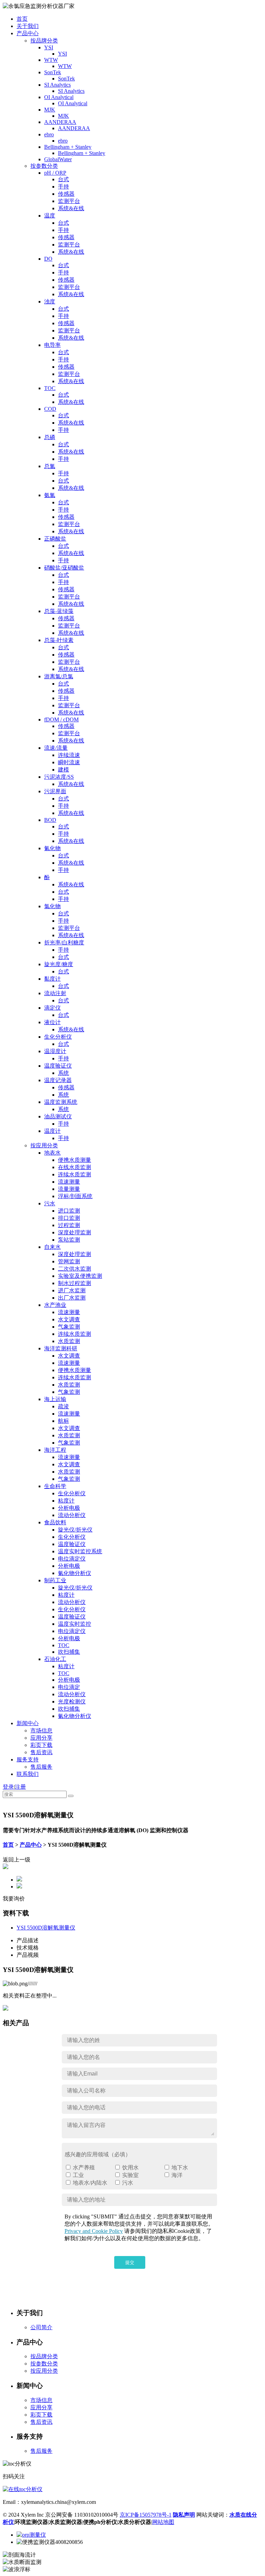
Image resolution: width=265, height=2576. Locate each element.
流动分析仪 (72, 1515)
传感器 (66, 194)
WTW (51, 60)
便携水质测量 (75, 1160)
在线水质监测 (75, 1167)
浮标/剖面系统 (75, 1196)
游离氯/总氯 (59, 676)
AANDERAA (60, 122)
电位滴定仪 (72, 1559)
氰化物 (52, 848)
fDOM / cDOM (61, 720)
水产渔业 (55, 1305)
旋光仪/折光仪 (75, 1530)
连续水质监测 (75, 1174)
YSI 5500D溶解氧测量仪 (46, 1928)
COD (50, 409)
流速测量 (69, 1182)
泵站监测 (69, 1240)
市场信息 (41, 1731)
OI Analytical (59, 97)
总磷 (50, 437)
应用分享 (41, 1738)
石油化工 (55, 1659)
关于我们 (28, 26)
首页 (22, 19)
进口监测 (69, 1211)
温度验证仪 (58, 1066)
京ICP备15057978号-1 (146, 2515)
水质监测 (69, 1341)
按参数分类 (44, 166)
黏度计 (52, 979)
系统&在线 (71, 208)
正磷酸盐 (55, 539)
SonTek (53, 72)
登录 (8, 1787)
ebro (49, 134)
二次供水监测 (75, 1269)
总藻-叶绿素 (59, 640)
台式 (63, 179)
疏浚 (63, 1406)
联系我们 (28, 1774)
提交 (130, 2262)
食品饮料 (55, 1522)
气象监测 (69, 1327)
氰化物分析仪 (75, 1573)
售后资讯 (41, 1752)
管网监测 (69, 1261)
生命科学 (55, 1486)
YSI (49, 47)
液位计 (52, 1022)
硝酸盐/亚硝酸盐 (64, 568)
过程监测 (69, 1225)
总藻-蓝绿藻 (59, 611)
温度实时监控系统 (80, 1551)
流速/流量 (56, 748)
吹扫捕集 (69, 1652)
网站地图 (163, 2522)
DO (48, 259)
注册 (20, 1787)
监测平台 (69, 201)
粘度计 (66, 1501)
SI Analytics (57, 85)
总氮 (50, 466)
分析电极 (69, 1508)
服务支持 (28, 1760)
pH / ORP (55, 173)
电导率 (52, 345)
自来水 (52, 1247)
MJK (50, 110)
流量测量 (69, 1189)
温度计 (52, 1131)
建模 (63, 770)
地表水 (52, 1153)
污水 (50, 1203)
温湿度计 (55, 1051)
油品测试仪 (58, 1116)
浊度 (50, 302)
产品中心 (28, 33)
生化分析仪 (58, 1037)
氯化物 (52, 906)
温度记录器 (58, 1080)
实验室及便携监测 (80, 1276)
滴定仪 (52, 1008)
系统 (63, 1073)
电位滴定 (69, 1687)
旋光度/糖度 (59, 964)
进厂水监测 (72, 1290)
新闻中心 (28, 1723)
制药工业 (55, 1580)
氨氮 (50, 495)
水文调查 (69, 1319)
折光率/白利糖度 (64, 942)
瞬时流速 (69, 762)
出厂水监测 (72, 1298)
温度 (50, 216)
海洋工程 (55, 1450)
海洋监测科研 (61, 1348)
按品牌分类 (44, 41)
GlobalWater (58, 159)
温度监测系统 (61, 1102)
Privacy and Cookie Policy (94, 2231)
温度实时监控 (75, 1624)
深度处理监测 (75, 1232)
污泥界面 (55, 791)
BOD (50, 820)
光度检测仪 (72, 1702)
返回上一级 (17, 1860)
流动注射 (55, 993)
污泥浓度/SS (59, 777)
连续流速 (69, 755)
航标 (63, 1421)
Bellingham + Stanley (68, 147)
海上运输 (55, 1399)
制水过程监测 (75, 1283)
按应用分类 (44, 1145)
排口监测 (69, 1218)
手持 (63, 187)
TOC (50, 388)
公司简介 (41, 2327)
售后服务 (41, 1767)
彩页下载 (41, 1745)
